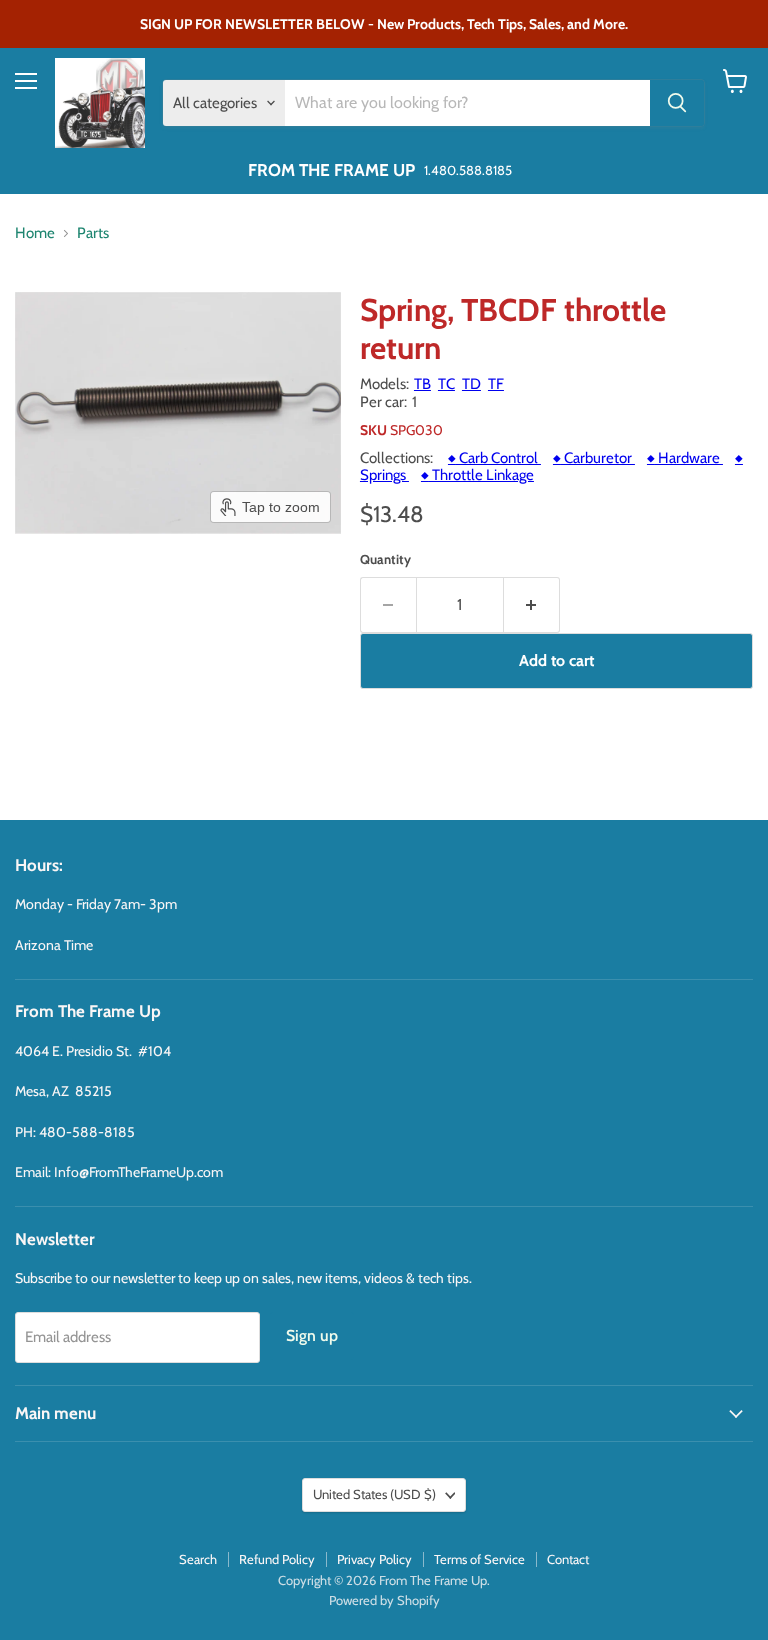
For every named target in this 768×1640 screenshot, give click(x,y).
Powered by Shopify (384, 1600)
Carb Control (494, 458)
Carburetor (594, 458)
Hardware (685, 458)
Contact (568, 1559)
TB (422, 384)
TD (471, 384)
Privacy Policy (374, 1559)
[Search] (677, 103)
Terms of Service (479, 1559)
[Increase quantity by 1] (532, 605)
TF (496, 384)
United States (374, 1494)
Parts (93, 233)
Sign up (312, 1335)
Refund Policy (277, 1559)
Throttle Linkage (477, 475)
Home (35, 233)
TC (446, 384)
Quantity (385, 559)
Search (198, 1559)
